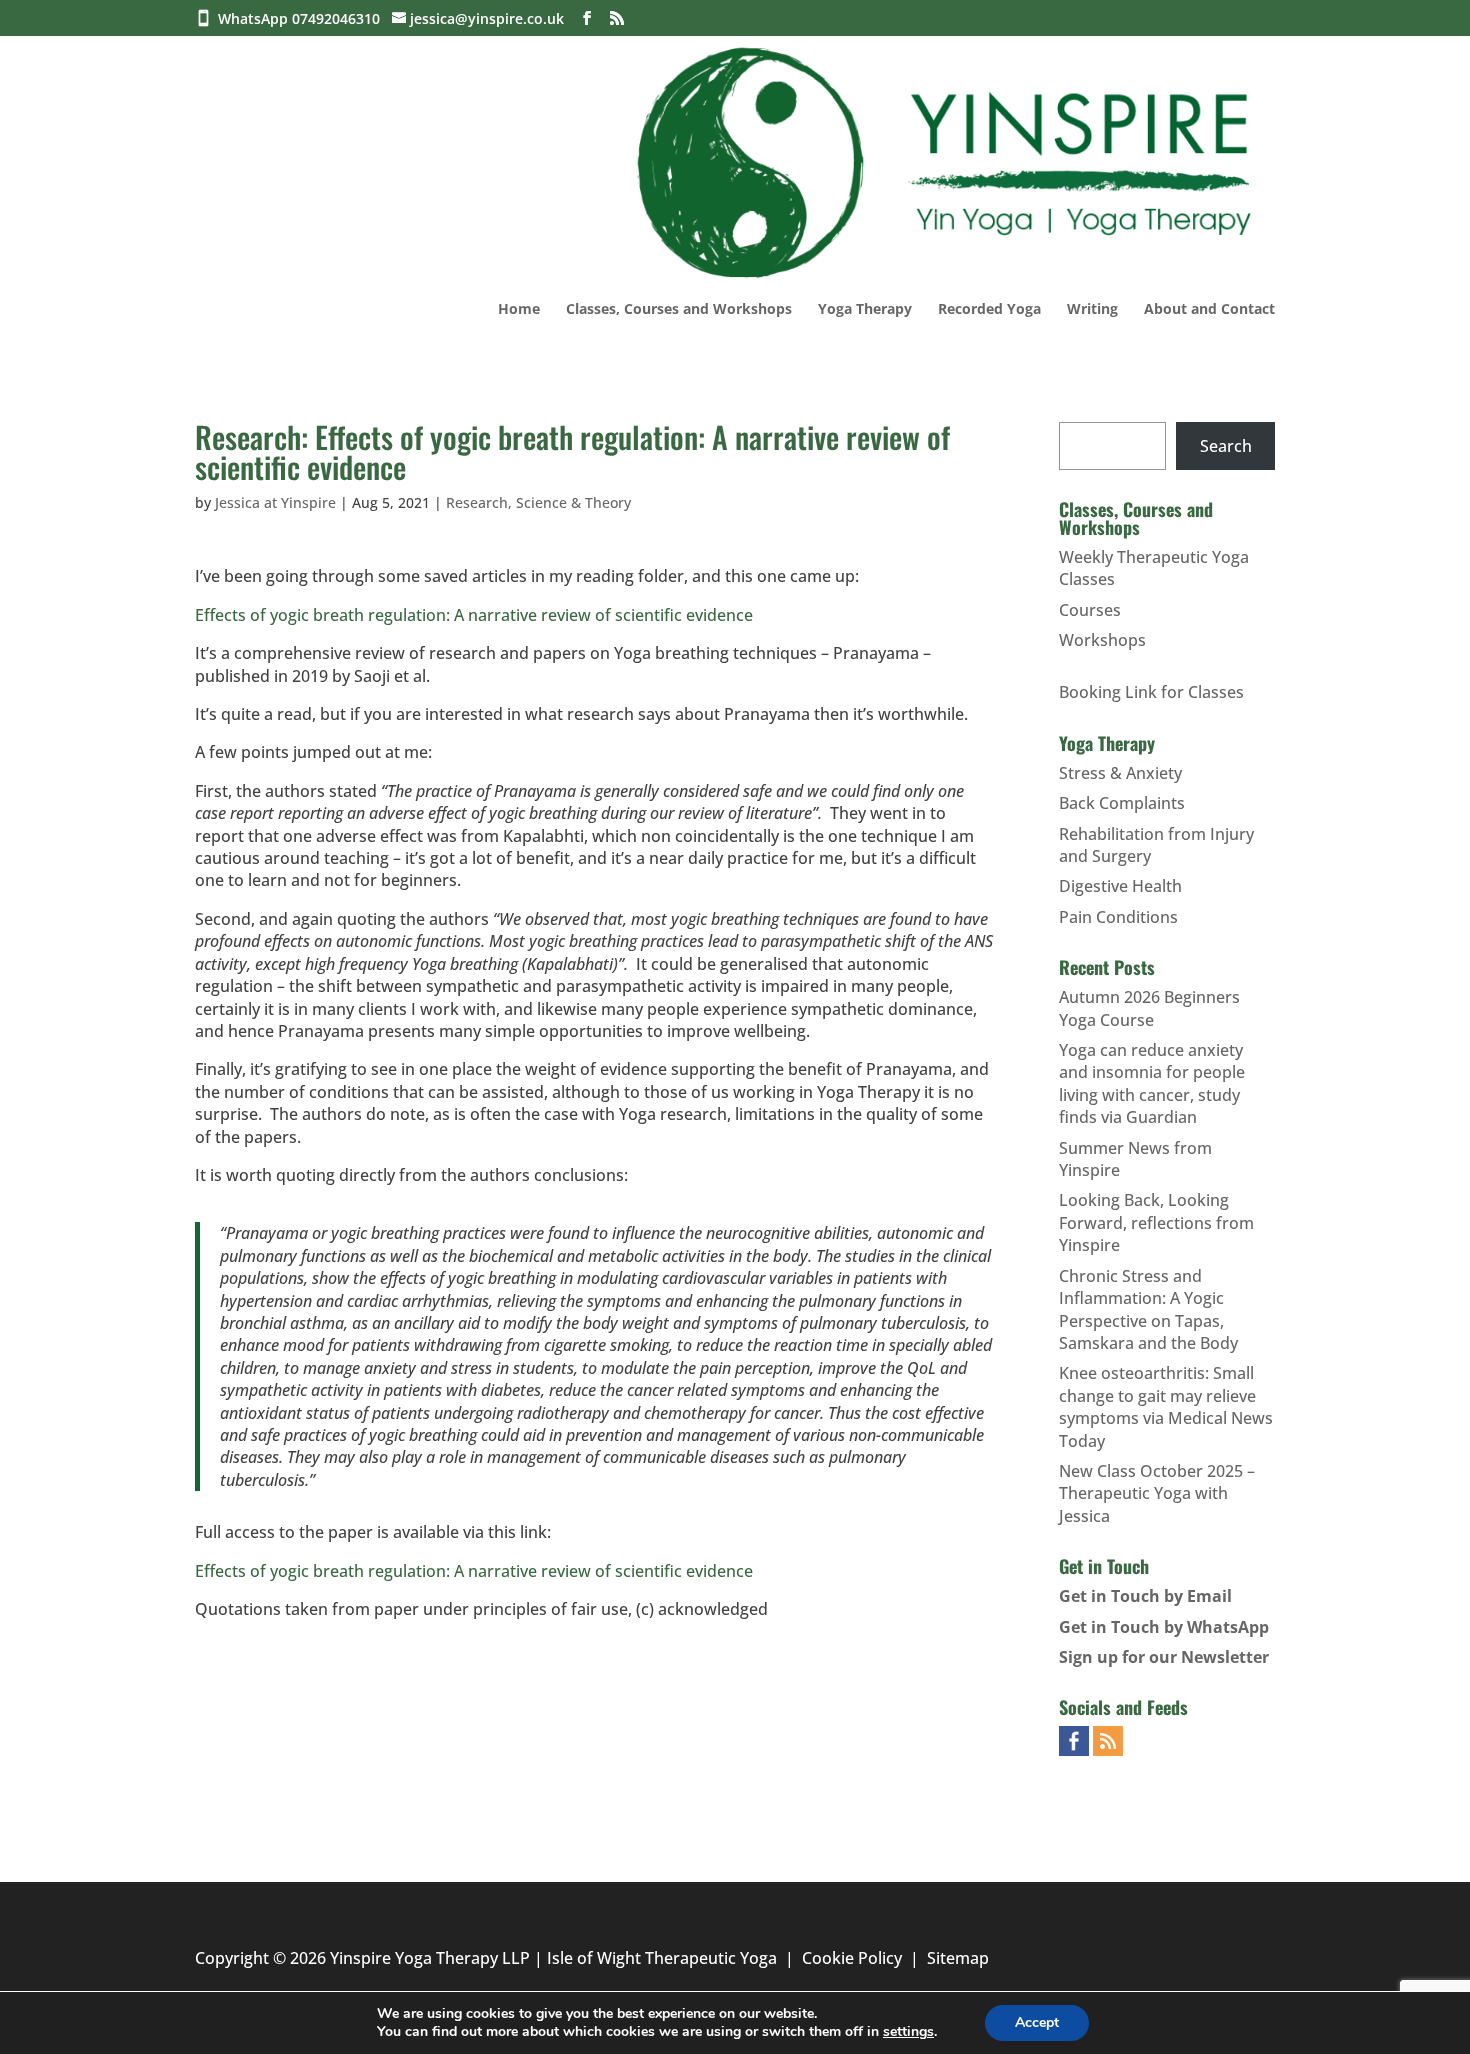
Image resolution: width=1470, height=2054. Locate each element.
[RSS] (617, 18)
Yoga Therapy (865, 310)
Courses (1090, 610)
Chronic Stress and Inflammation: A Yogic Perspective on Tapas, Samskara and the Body (1148, 1309)
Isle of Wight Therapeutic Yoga (662, 1958)
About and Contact (1209, 310)
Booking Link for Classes (1151, 692)
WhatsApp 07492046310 (303, 18)
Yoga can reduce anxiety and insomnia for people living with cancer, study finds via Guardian (1152, 1083)
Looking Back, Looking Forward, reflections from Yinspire (1156, 1222)
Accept (1037, 2022)
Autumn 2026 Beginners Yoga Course (1149, 1008)
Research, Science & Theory (538, 502)
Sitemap (958, 1958)
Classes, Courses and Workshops (679, 310)
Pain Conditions (1118, 917)
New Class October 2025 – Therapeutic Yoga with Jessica (1157, 1493)
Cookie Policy (852, 1958)
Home (519, 310)
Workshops (1102, 640)
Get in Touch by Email (1145, 1596)
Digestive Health (1120, 886)
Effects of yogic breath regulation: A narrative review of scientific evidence (474, 615)
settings (908, 2032)
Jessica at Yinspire (275, 502)
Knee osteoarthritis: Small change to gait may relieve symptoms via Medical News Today (1166, 1406)
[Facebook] (587, 18)
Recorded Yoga (989, 310)
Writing (1092, 310)
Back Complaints (1122, 803)
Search (1226, 446)
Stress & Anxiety (1120, 773)
